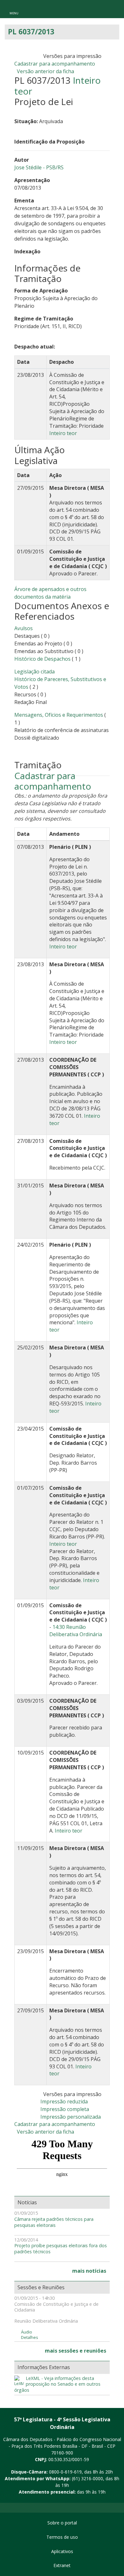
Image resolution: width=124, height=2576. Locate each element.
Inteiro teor (63, 433)
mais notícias (89, 2271)
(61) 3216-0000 (87, 2478)
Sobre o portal (62, 2523)
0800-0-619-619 (65, 2472)
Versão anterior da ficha (45, 71)
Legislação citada (34, 672)
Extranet (62, 2565)
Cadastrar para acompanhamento (56, 64)
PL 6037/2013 (31, 32)
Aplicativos (62, 2551)
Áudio (27, 2332)
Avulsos (24, 628)
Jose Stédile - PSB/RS (39, 167)
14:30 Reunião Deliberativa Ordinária (76, 1631)
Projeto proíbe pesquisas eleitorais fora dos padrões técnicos (61, 2249)
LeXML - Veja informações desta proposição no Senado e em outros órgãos (57, 2384)
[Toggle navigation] (14, 9)
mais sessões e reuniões (76, 2351)
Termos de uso (62, 2537)
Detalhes (30, 2337)
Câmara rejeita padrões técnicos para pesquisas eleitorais (54, 2222)
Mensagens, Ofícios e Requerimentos (59, 715)
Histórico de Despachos (42, 659)
